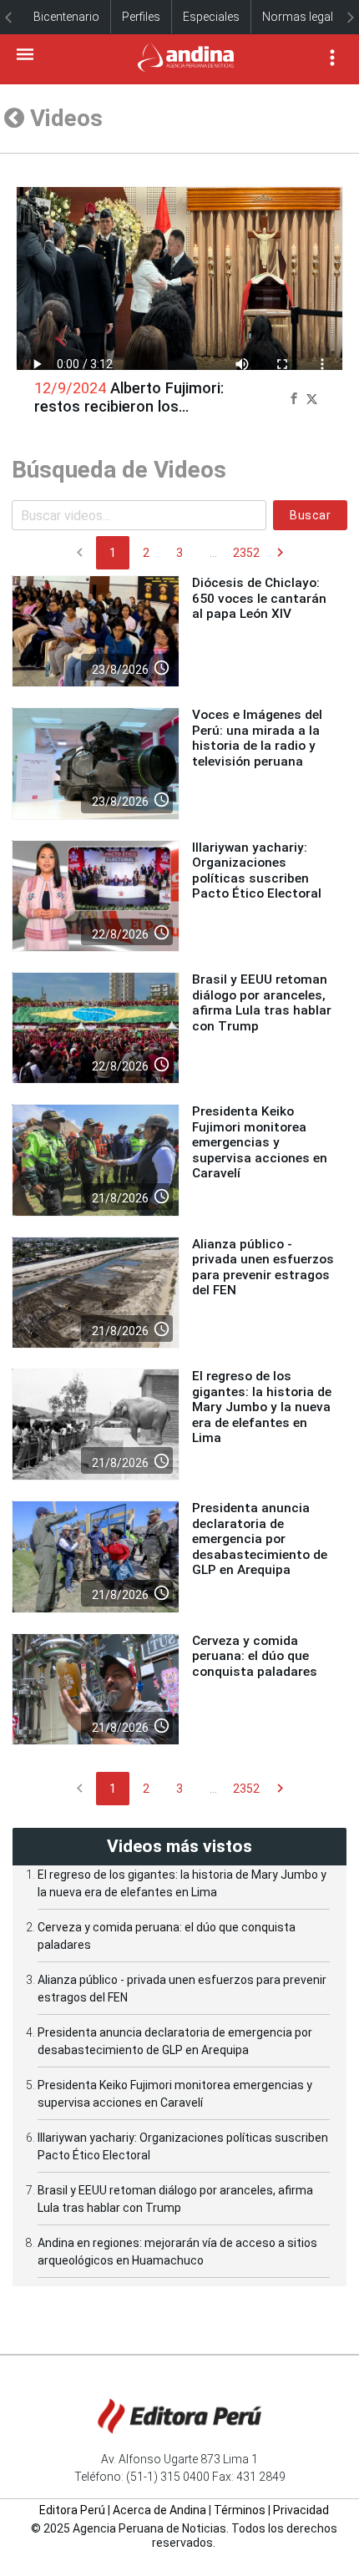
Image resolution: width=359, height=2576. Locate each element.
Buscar (310, 515)
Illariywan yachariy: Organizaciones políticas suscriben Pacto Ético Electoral (257, 870)
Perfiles (141, 17)
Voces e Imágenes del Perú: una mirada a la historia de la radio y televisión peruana (257, 738)
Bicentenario (66, 17)
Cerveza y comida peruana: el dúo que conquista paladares (255, 1656)
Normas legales (304, 17)
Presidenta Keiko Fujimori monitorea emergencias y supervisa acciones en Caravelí (260, 1142)
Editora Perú (72, 2510)
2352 (246, 553)
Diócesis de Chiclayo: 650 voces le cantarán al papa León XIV (259, 598)
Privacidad (301, 2510)
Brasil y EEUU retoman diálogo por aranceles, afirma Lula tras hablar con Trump (262, 1002)
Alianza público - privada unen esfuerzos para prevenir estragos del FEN (263, 1267)
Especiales (211, 17)
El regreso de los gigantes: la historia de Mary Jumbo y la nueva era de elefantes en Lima (262, 1407)
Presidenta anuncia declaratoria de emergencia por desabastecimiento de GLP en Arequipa (260, 1539)
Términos (240, 2510)
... (213, 553)
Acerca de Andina (159, 2510)
